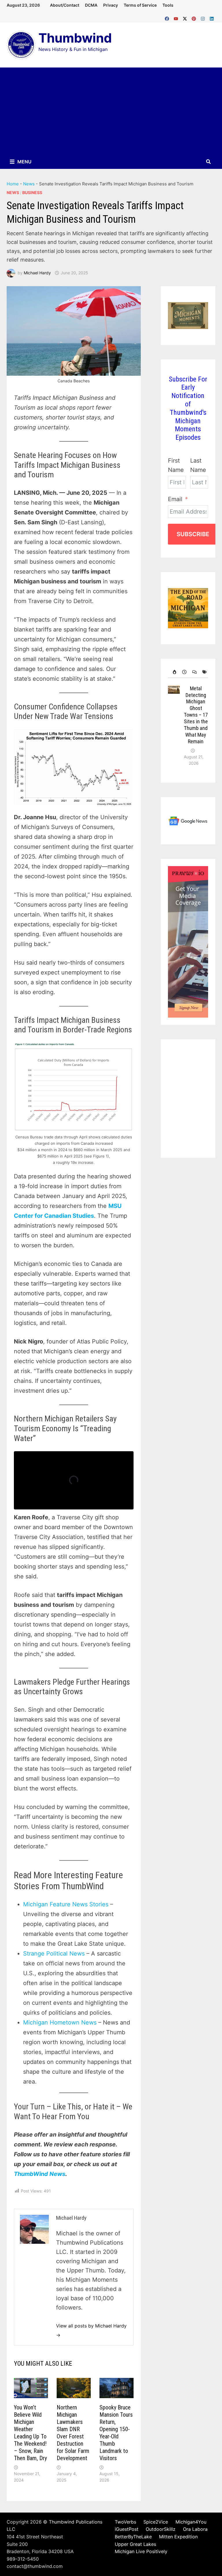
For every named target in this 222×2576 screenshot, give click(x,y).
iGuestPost (127, 2529)
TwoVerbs (125, 2522)
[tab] (173, 672)
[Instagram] (204, 17)
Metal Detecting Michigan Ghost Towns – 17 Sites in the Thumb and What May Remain (196, 715)
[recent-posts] (183, 672)
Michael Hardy (37, 273)
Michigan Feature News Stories (66, 1904)
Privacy (111, 5)
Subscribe (193, 534)
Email (175, 499)
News (29, 184)
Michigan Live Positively (141, 2551)
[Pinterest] (195, 17)
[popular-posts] (173, 672)
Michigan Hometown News (60, 2022)
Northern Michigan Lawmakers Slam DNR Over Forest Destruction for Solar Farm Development (73, 2433)
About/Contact (65, 5)
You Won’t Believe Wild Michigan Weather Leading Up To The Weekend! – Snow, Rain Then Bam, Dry (30, 2433)
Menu (24, 162)
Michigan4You (191, 2522)
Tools (168, 5)
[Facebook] (168, 17)
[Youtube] (177, 17)
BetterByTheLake (133, 2537)
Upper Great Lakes (135, 2544)
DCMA (91, 5)
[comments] (193, 672)
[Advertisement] (111, 111)
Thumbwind (75, 38)
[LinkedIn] (212, 17)
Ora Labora (195, 2529)
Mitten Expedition (178, 2537)
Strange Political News (54, 1954)
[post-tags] (203, 672)
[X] (186, 17)
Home (13, 184)
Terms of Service (140, 5)
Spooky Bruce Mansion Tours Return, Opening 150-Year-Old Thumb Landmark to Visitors (116, 2433)
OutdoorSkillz (161, 2529)
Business (32, 192)
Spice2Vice (156, 2522)
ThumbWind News (40, 2174)
